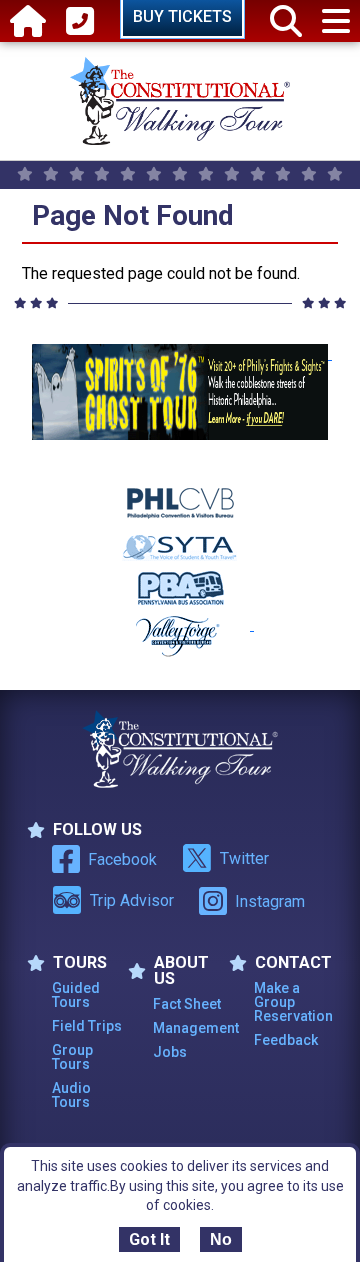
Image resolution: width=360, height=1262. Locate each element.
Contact (293, 963)
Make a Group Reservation (292, 1002)
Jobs (170, 1052)
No (221, 1239)
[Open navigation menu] (336, 21)
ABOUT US (181, 971)
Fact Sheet (187, 1004)
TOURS (80, 963)
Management (191, 1028)
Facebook (122, 859)
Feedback (286, 1040)
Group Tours (72, 1057)
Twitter (244, 858)
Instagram (270, 901)
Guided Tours (76, 995)
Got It (149, 1239)
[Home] (28, 21)
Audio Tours (71, 1095)
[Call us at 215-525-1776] (80, 21)
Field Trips (87, 1026)
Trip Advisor (132, 900)
